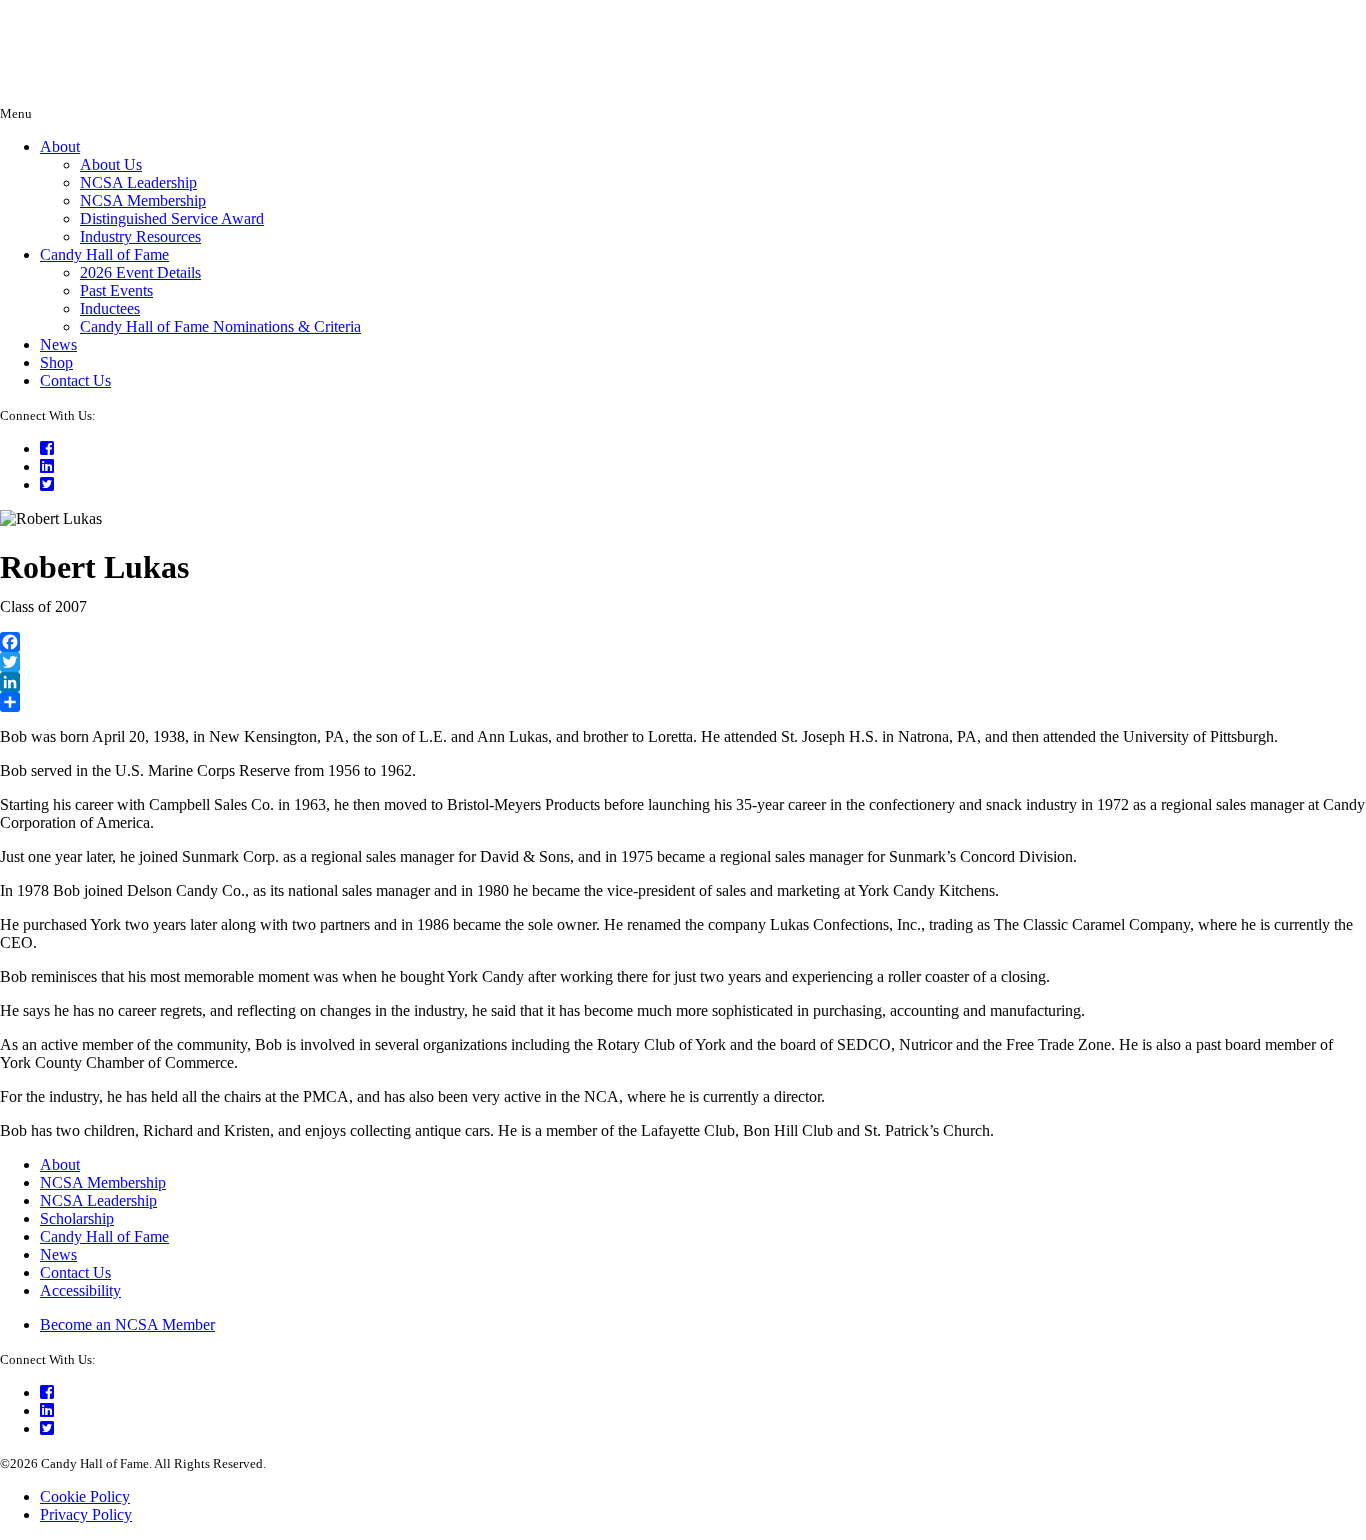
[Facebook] (683, 642)
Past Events (116, 290)
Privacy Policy (86, 1514)
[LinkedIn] (683, 682)
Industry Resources (140, 236)
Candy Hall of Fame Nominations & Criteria (220, 326)
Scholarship (77, 1218)
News (58, 344)
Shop (56, 362)
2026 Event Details (140, 272)
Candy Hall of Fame (104, 254)
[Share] (683, 702)
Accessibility (80, 1290)
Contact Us (75, 380)
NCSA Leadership (138, 182)
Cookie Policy (85, 1496)
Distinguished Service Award (172, 218)
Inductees (110, 308)
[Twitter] (683, 662)
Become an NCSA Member (127, 1324)
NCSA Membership (143, 200)
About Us (111, 164)
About (60, 146)
